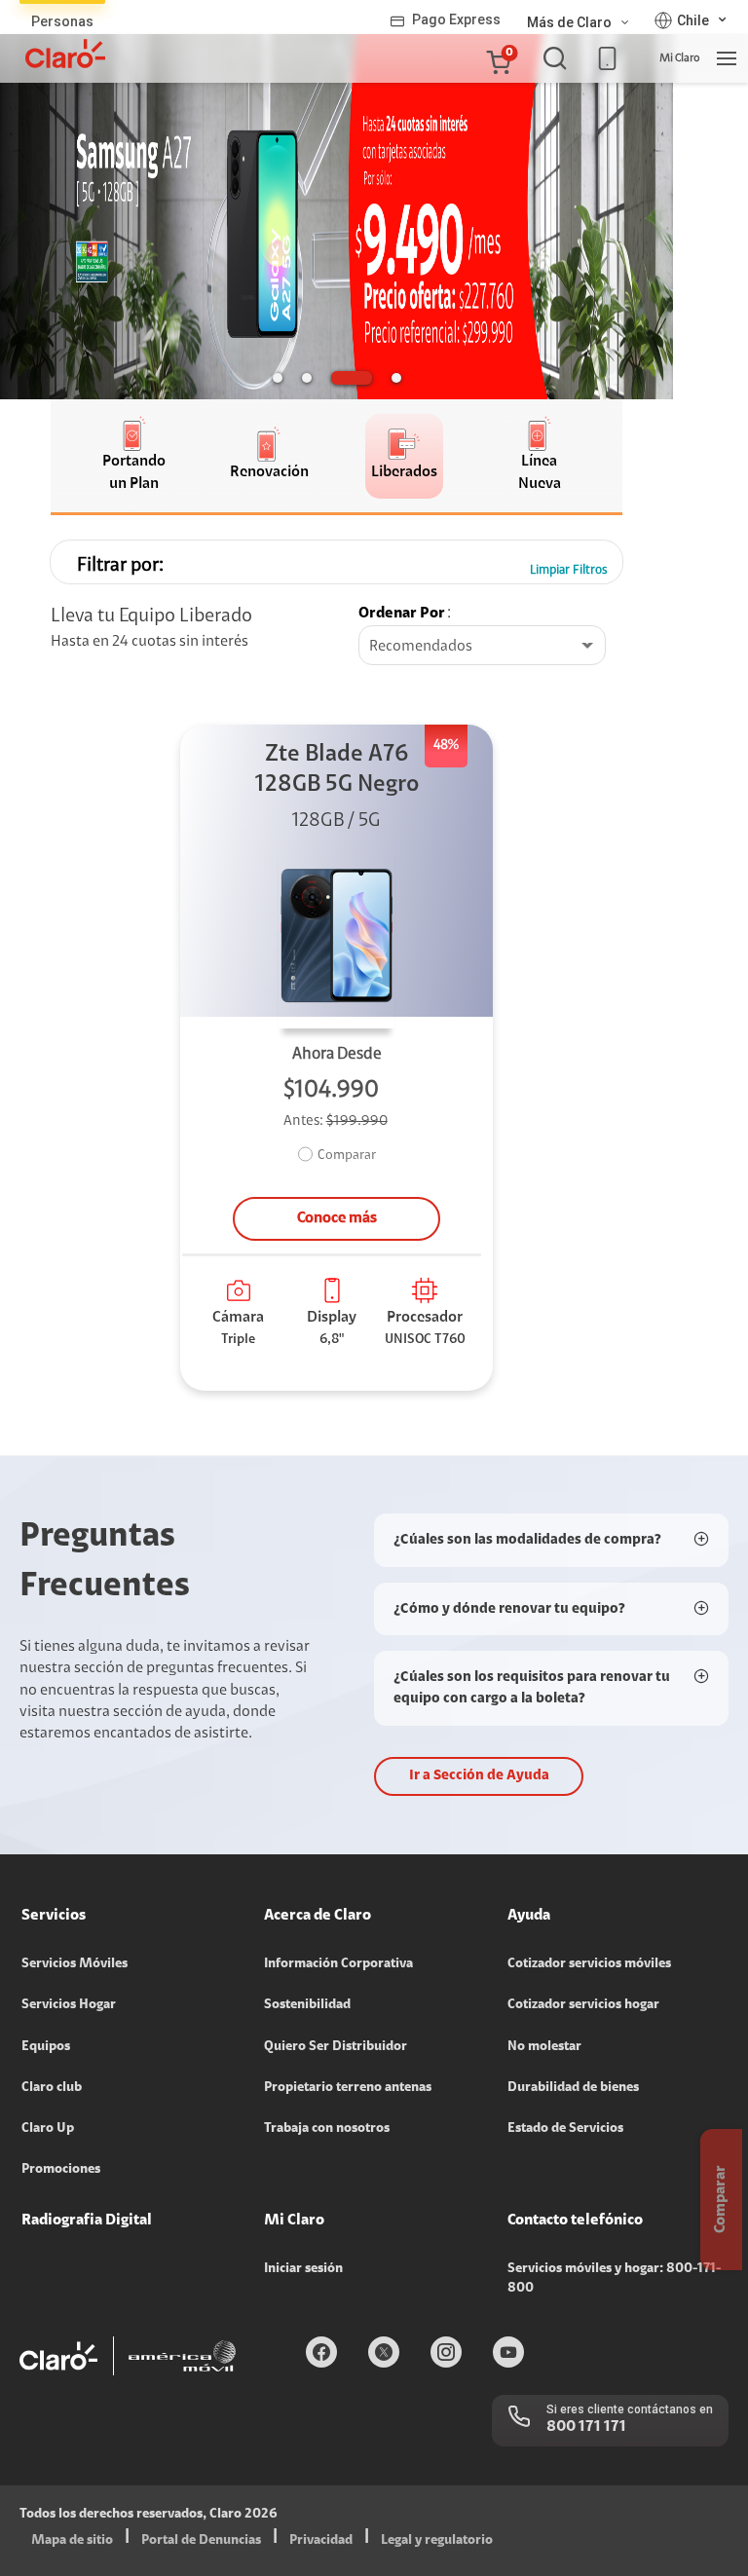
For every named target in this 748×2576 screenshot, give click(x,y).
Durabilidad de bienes (573, 2088)
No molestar (544, 2047)
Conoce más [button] (337, 1218)
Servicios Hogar (69, 2005)
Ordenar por (402, 614)
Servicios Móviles (75, 1964)
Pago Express (456, 19)
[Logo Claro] (65, 54)
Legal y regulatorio (437, 2541)
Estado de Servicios (565, 2129)
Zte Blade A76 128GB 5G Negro (337, 770)
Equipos (46, 2047)
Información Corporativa (338, 1964)
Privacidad (321, 2541)
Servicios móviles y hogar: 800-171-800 (614, 2279)
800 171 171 (586, 2427)
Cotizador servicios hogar (583, 2005)
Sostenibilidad (307, 2005)
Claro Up (48, 2129)
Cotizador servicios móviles (589, 1964)
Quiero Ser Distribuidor (336, 2047)
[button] (498, 58)
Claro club (52, 2088)
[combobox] (482, 647)
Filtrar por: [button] (120, 566)
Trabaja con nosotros (327, 2129)
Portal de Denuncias (201, 2541)
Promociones (61, 2170)
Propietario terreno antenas (348, 2088)
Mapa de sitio (72, 2541)
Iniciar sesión (303, 2269)
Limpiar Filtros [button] (569, 570)
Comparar (347, 1156)
